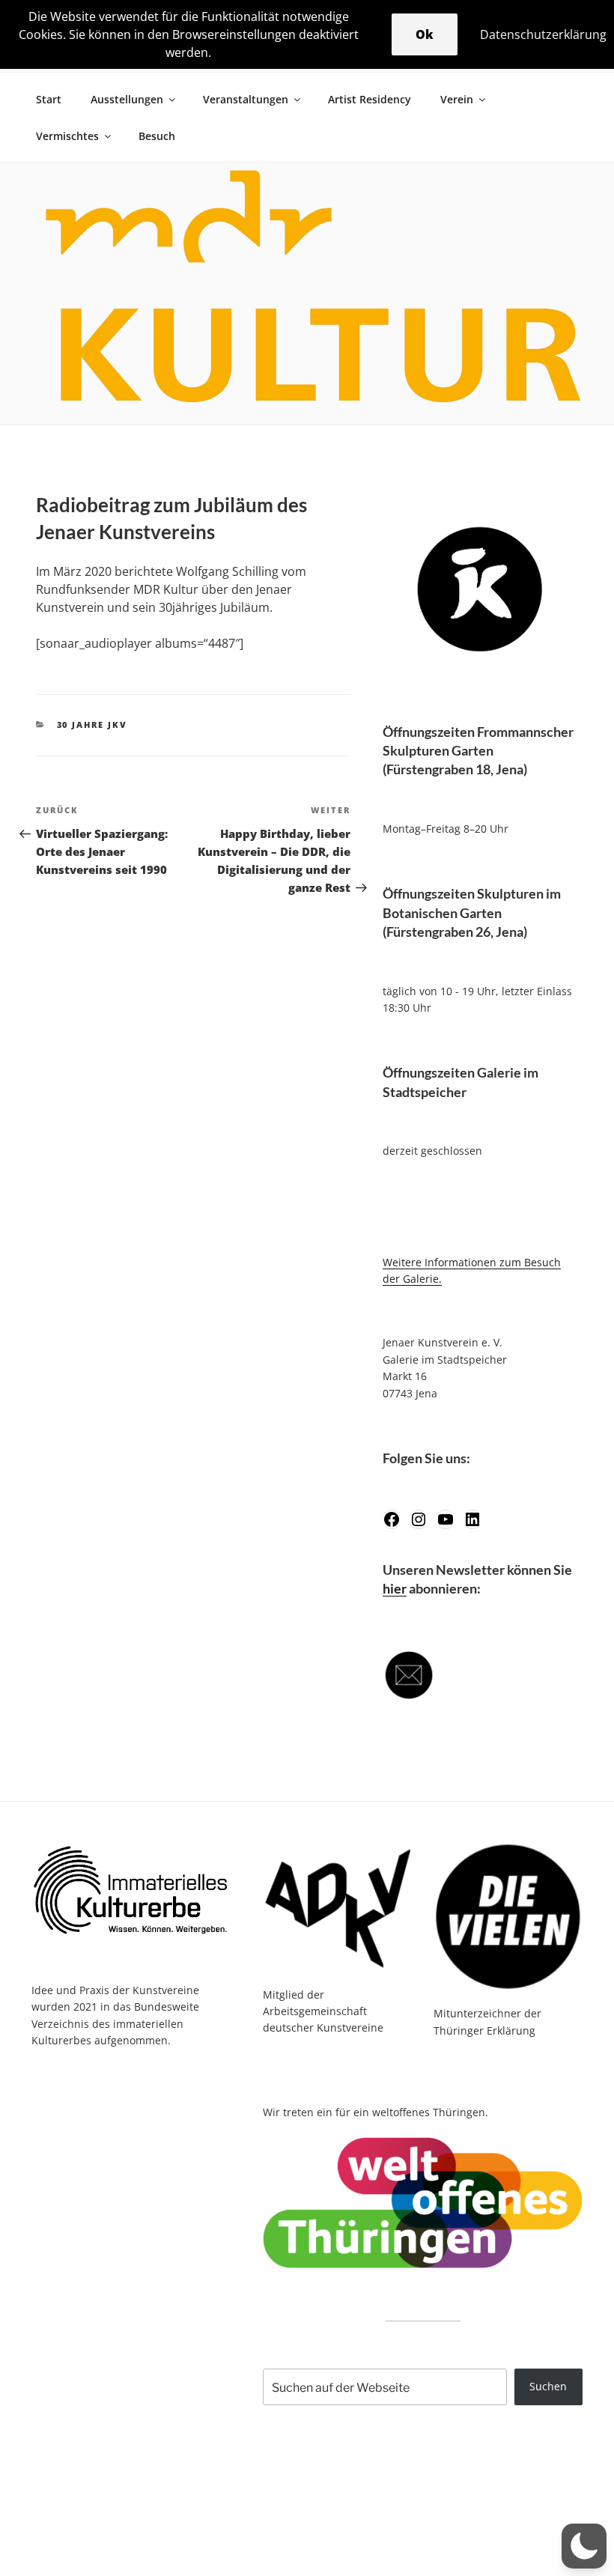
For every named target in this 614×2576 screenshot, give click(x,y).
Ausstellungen (127, 99)
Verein (457, 99)
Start (49, 99)
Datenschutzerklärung (543, 34)
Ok (425, 34)
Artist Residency (370, 99)
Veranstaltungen (246, 99)
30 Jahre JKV (92, 724)
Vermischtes (67, 136)
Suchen (548, 2386)
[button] (584, 2546)
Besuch (157, 136)
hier (395, 1588)
